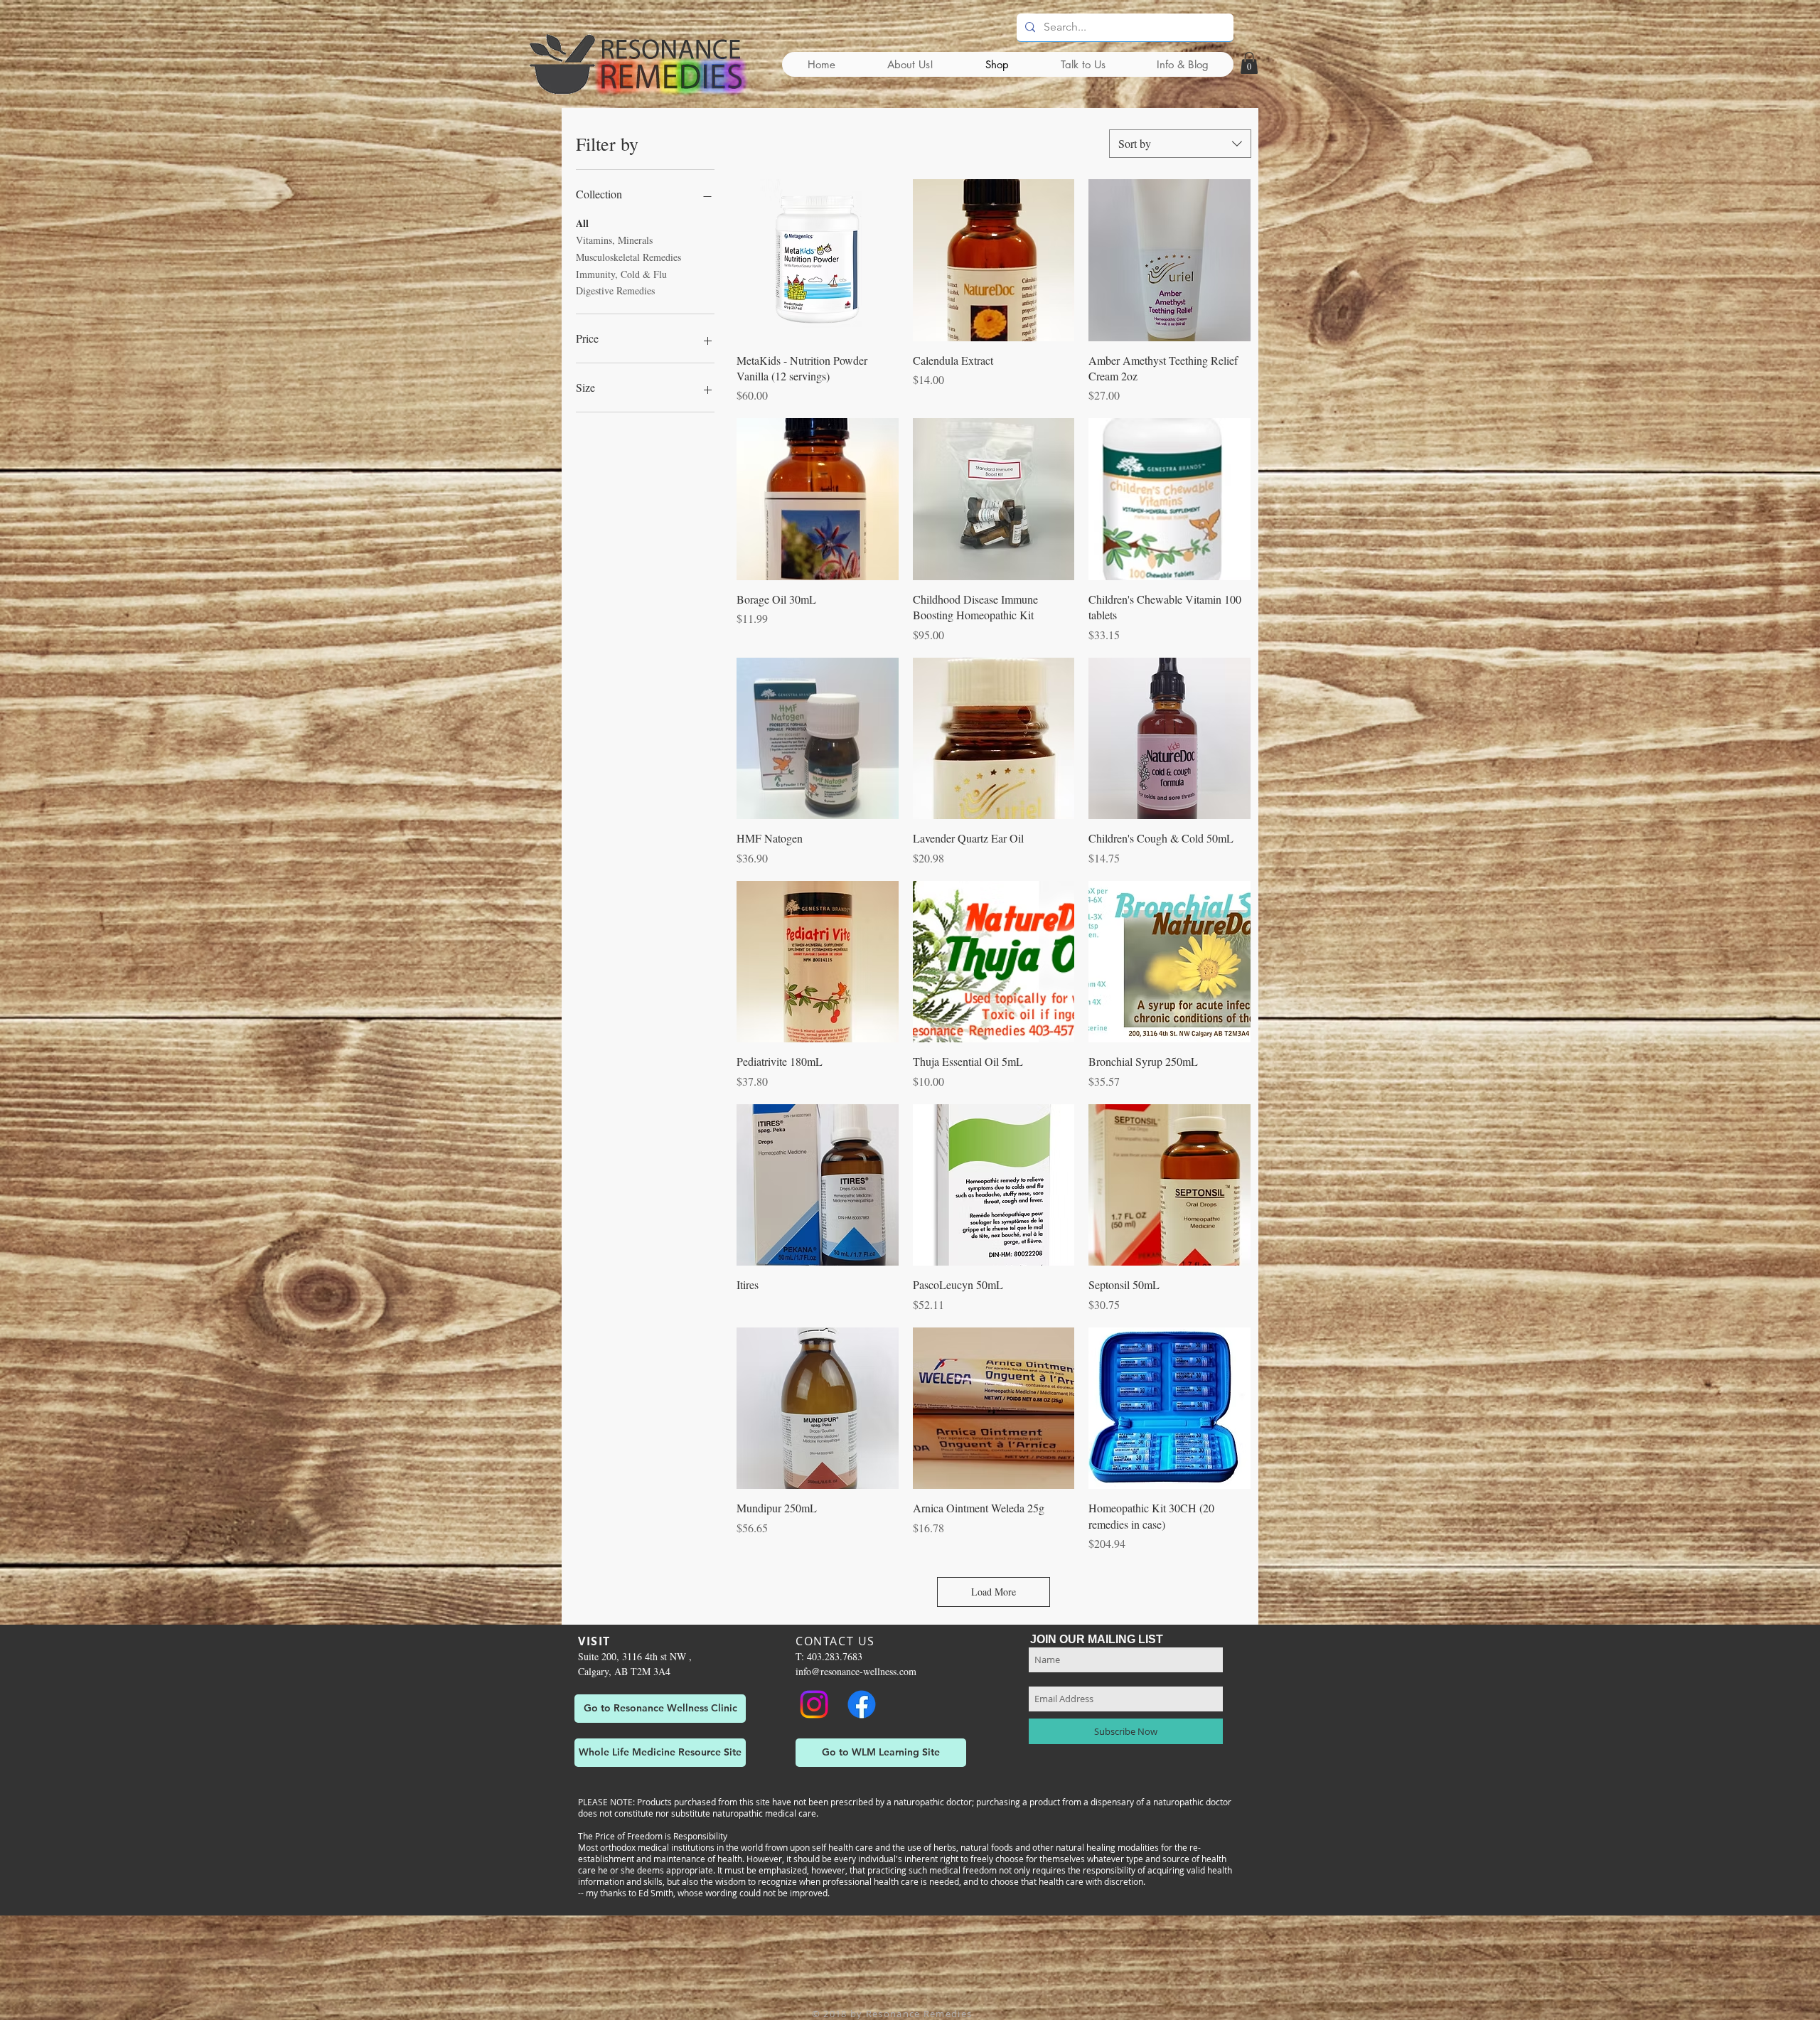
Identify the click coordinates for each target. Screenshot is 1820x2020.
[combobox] (1180, 144)
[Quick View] (818, 260)
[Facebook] (862, 1704)
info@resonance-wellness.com (856, 1671)
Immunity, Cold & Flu (621, 274)
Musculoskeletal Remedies (628, 257)
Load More (994, 1592)
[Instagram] (814, 1704)
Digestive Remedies (615, 290)
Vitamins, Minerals (614, 240)
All (582, 223)
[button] (1249, 63)
